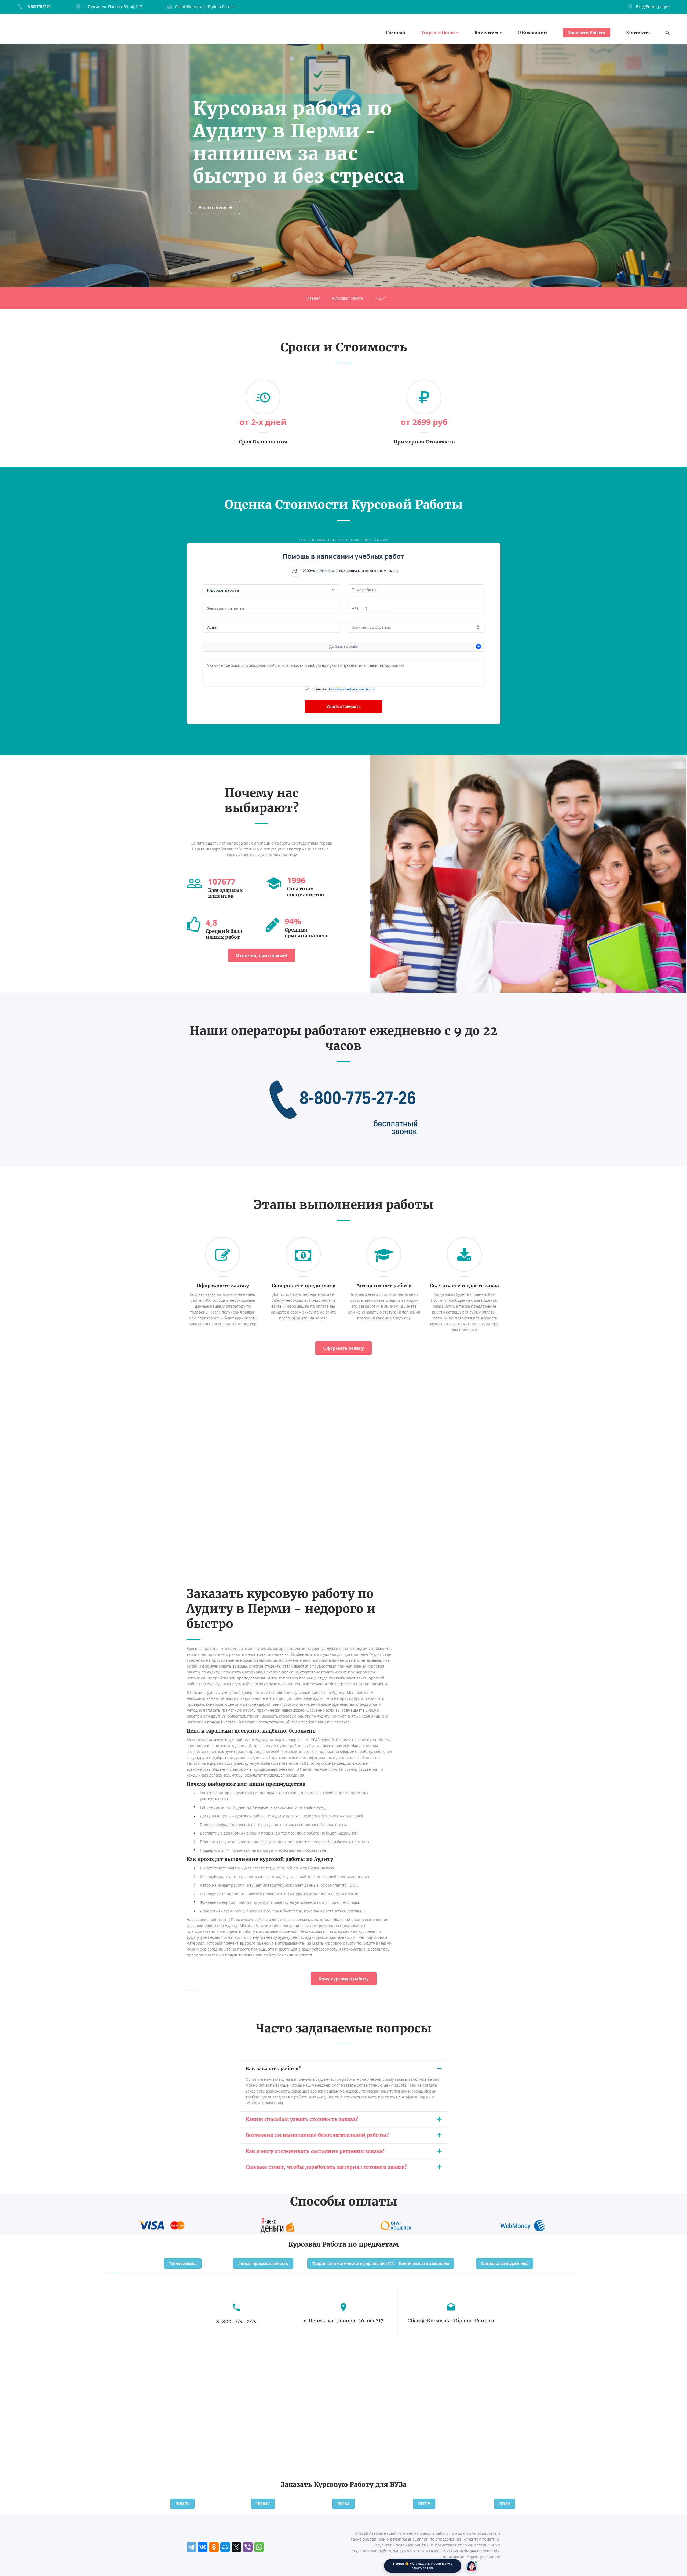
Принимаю (343, 689)
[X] (236, 2547)
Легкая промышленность (263, 2263)
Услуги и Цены (438, 33)
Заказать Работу (586, 32)
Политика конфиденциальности (471, 2557)
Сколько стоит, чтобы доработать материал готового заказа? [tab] (326, 2167)
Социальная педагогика (505, 2263)
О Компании (532, 33)
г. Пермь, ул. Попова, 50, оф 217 (113, 7)
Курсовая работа (348, 298)
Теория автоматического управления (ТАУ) (355, 2263)
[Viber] (248, 2547)
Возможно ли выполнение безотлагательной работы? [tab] (317, 2135)
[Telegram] (191, 2547)
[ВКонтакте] (203, 2547)
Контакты (638, 33)
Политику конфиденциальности (352, 689)
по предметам (373, 2244)
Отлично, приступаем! (262, 955)
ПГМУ (505, 2504)
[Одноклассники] (214, 2547)
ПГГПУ (424, 2504)
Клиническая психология (424, 2263)
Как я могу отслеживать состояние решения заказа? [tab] (315, 2151)
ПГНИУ (263, 2504)
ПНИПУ (182, 2504)
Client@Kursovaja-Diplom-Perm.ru (206, 7)
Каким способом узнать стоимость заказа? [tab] (302, 2119)
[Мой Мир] (225, 2547)
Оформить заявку (343, 1348)
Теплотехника (183, 2263)
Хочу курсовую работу (344, 1979)
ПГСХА (343, 2504)
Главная (396, 33)
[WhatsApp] (259, 2547)
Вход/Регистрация (653, 7)
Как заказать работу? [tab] (273, 2069)
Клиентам (486, 33)
